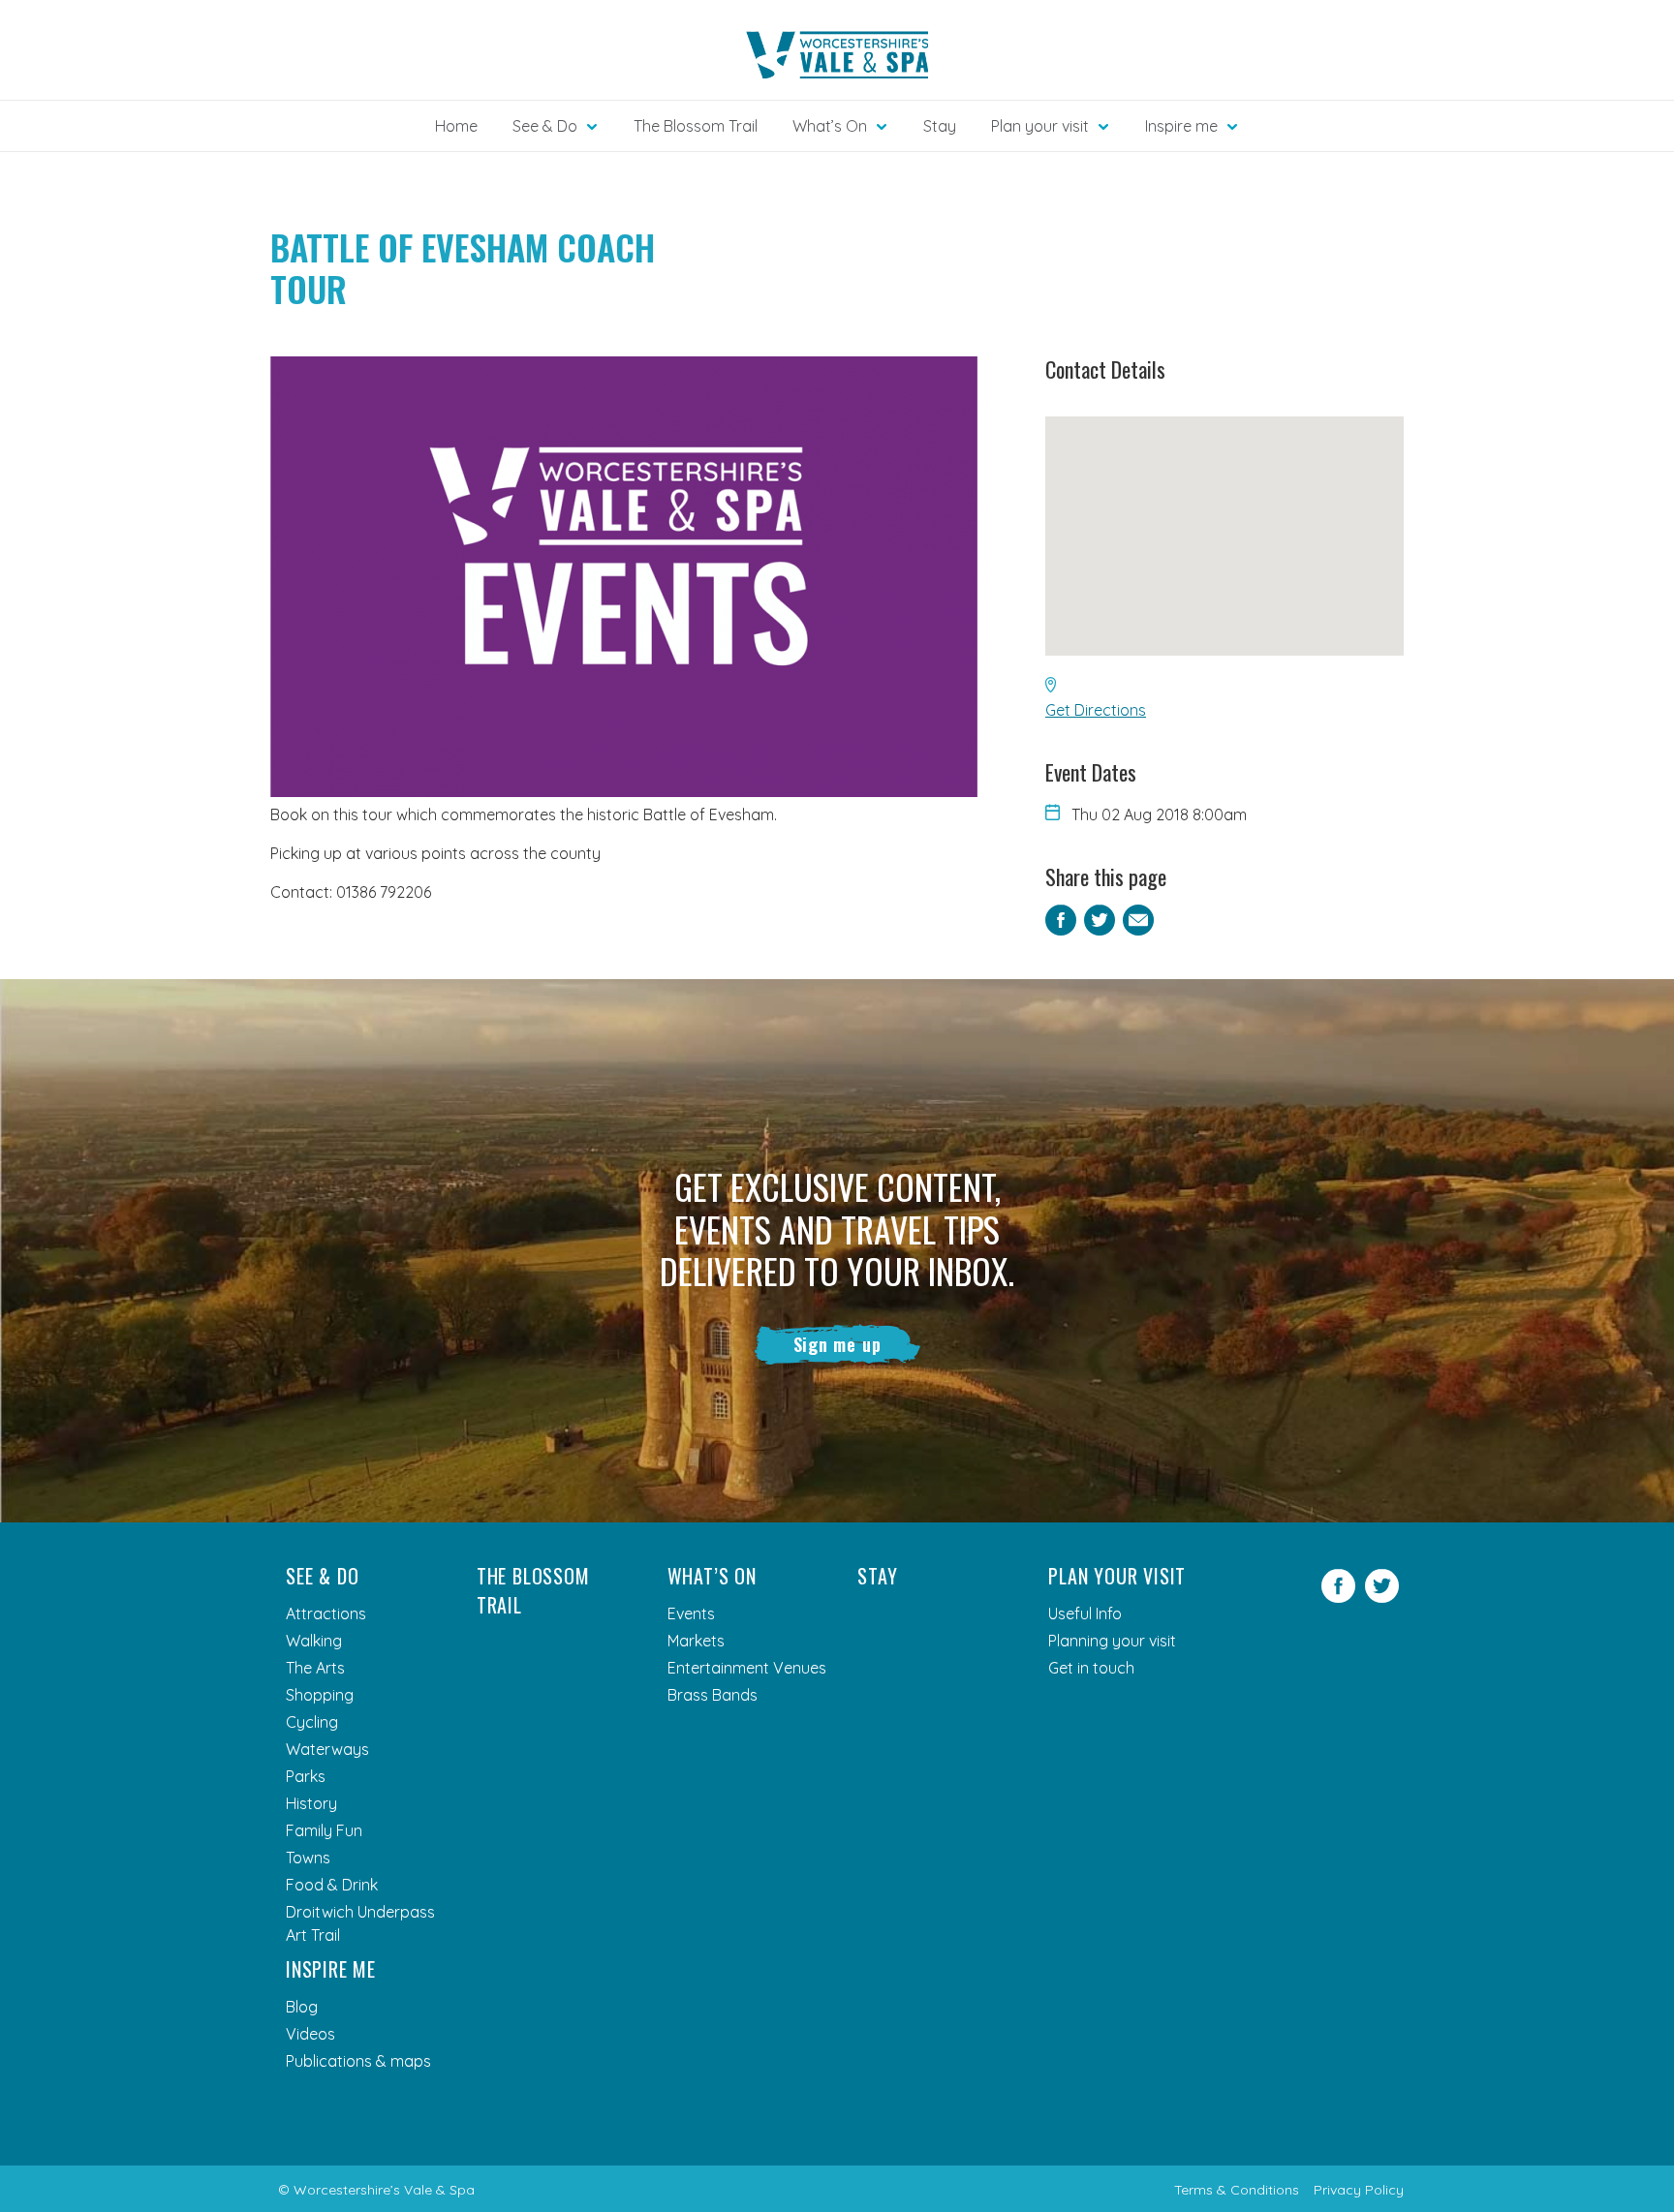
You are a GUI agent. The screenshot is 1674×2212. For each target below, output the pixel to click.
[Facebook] (1338, 1597)
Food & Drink (332, 1885)
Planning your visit (1112, 1641)
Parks (306, 1776)
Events (691, 1613)
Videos (310, 2034)
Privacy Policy (1359, 2190)
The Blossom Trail (696, 126)
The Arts (315, 1668)
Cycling (312, 1722)
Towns (308, 1858)
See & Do (322, 1576)
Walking (314, 1641)
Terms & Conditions (1237, 2190)
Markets (696, 1641)
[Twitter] (1382, 1597)
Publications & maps (358, 2061)
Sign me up (837, 1344)
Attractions (326, 1613)
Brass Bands (713, 1695)
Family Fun (324, 1830)
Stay (940, 126)
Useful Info (1085, 1613)
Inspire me (331, 1969)
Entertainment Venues (747, 1668)
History (311, 1803)
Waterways (327, 1749)
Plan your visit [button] (1040, 126)
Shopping (320, 1695)
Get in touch (1091, 1668)
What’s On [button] (830, 126)
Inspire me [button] (1181, 126)
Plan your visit (1117, 1576)
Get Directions (1096, 710)
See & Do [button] (545, 126)
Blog (302, 2007)
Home (456, 126)
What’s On (712, 1576)
